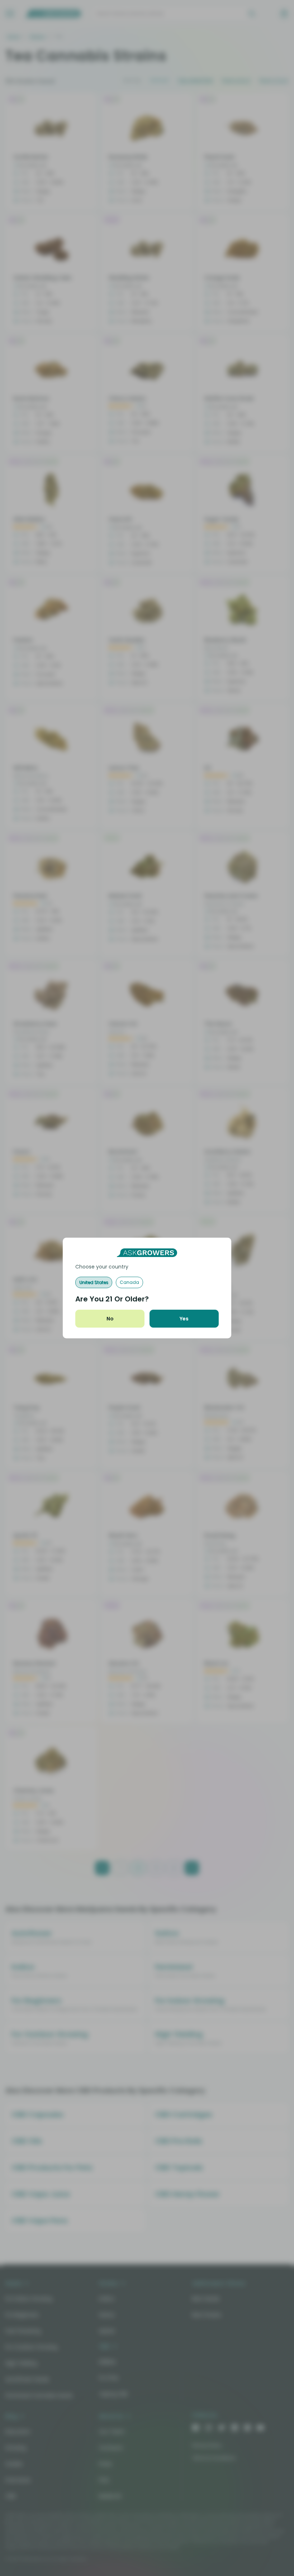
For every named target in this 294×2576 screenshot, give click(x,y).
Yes (184, 1319)
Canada (129, 1282)
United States (94, 1282)
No (110, 1319)
